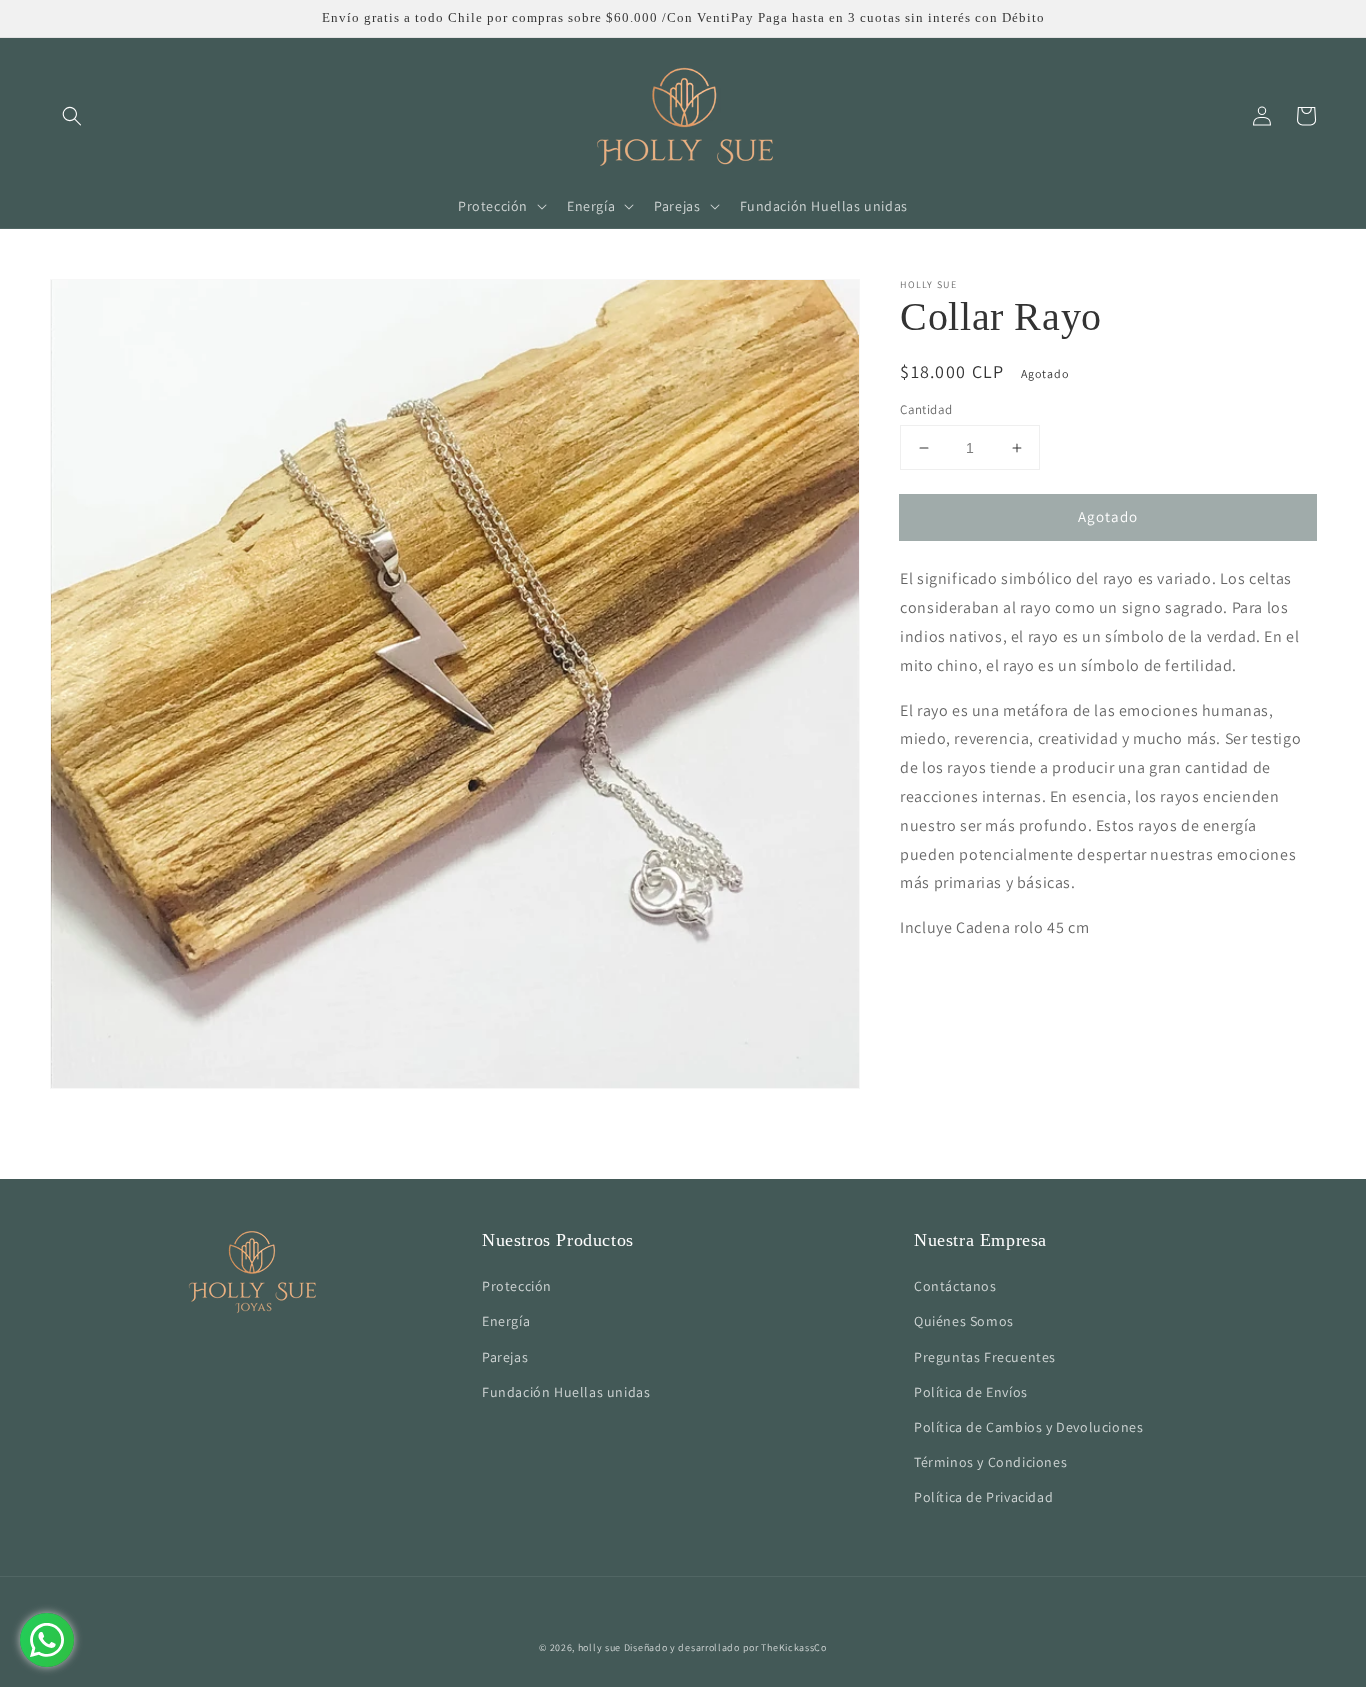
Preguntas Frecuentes (985, 1357)
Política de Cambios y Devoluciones (1028, 1427)
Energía (506, 1321)
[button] (72, 116)
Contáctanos (955, 1286)
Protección (517, 1286)
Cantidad (926, 409)
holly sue (599, 1647)
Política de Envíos (971, 1392)
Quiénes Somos (964, 1321)
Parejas (505, 1357)
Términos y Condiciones (990, 1462)
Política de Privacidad (983, 1497)
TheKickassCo (793, 1647)
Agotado (1108, 516)
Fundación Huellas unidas (566, 1392)
